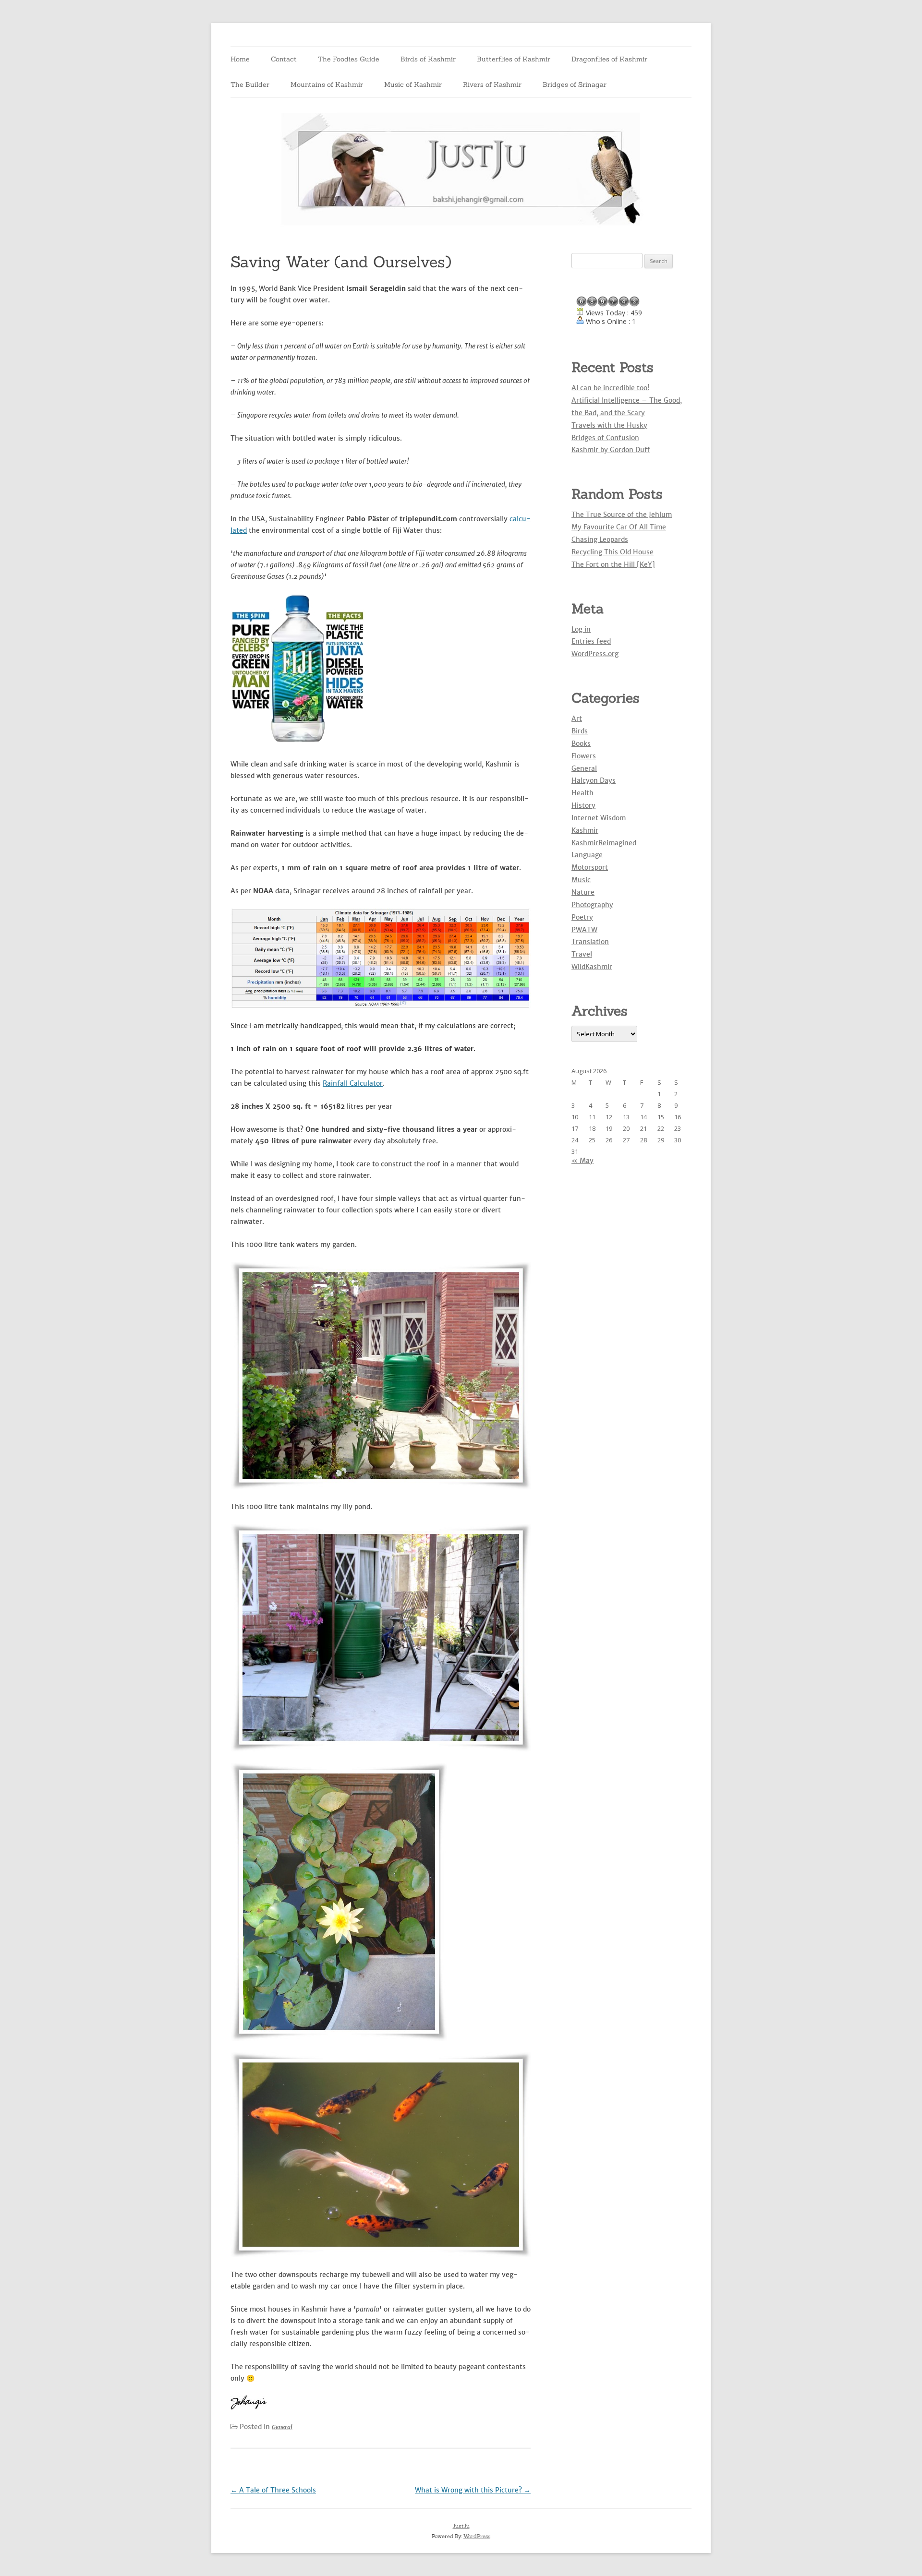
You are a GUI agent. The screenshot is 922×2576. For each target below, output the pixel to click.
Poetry (582, 917)
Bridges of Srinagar (575, 84)
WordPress (477, 2536)
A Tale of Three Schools (273, 2490)
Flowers (584, 756)
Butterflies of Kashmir (514, 59)
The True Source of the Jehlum (622, 515)
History (583, 805)
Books (581, 743)
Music (581, 880)
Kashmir (585, 830)
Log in (581, 629)
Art (577, 719)
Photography (592, 905)
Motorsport (590, 867)
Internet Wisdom (599, 818)
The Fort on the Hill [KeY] (613, 564)
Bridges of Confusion (605, 438)
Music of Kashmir (413, 84)
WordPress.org (595, 654)
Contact (284, 59)
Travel (582, 954)
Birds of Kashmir (428, 59)
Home (240, 59)
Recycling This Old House (613, 552)
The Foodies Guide (349, 59)
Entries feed (591, 641)
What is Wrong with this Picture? (473, 2490)
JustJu (461, 2526)
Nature (583, 892)
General (282, 2427)
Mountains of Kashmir (327, 84)
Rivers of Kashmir (492, 84)
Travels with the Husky (609, 425)
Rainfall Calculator (353, 1083)
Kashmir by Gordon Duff (611, 450)
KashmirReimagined (604, 843)
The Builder (250, 84)
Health (582, 793)
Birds (580, 731)
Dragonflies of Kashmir (609, 59)
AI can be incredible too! (610, 388)
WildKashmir (592, 967)
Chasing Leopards (600, 539)
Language (587, 855)
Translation (590, 942)
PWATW (584, 930)
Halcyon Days (594, 780)
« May (582, 1161)
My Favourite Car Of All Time (619, 527)
